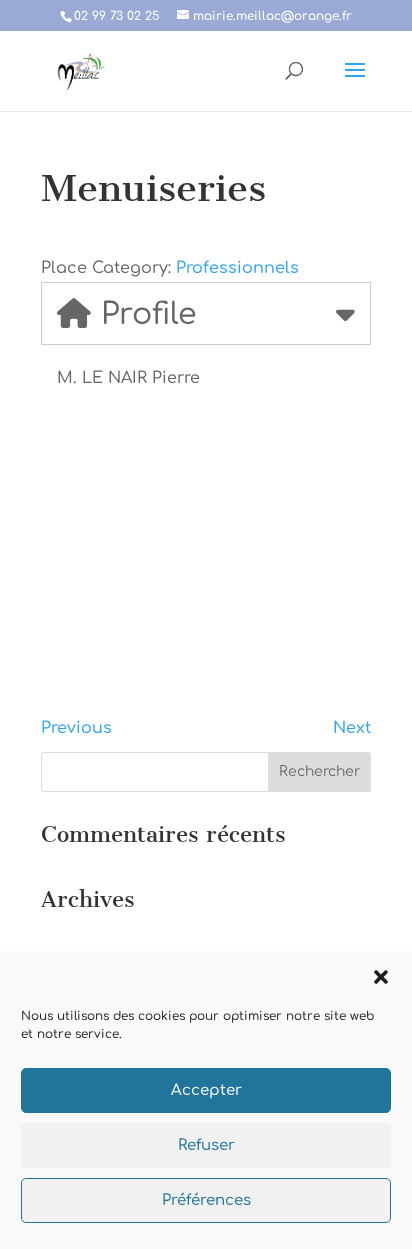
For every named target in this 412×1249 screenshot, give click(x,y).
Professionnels (237, 268)
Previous (76, 728)
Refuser (206, 1145)
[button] (381, 977)
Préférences (206, 1200)
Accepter (206, 1090)
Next (352, 728)
